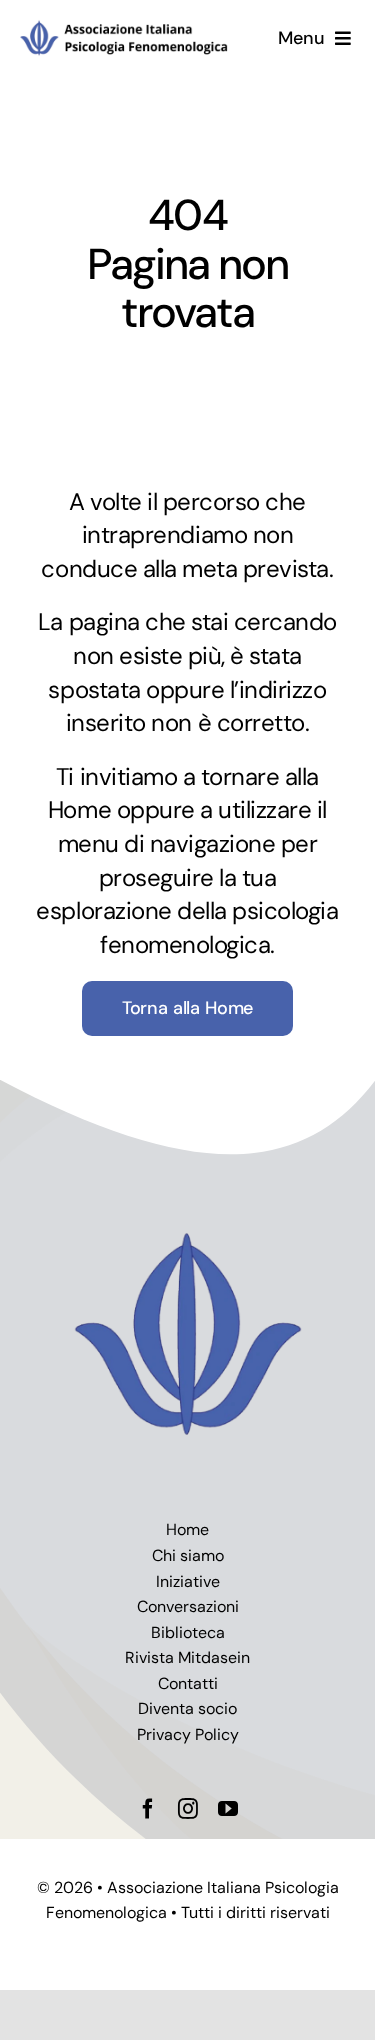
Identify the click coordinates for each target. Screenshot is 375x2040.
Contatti (188, 1683)
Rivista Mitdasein (187, 1657)
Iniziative (188, 1581)
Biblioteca (188, 1632)
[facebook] (148, 1809)
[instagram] (188, 1809)
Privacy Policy (188, 1734)
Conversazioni (188, 1606)
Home (187, 1529)
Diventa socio (187, 1708)
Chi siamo (188, 1555)
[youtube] (228, 1809)
